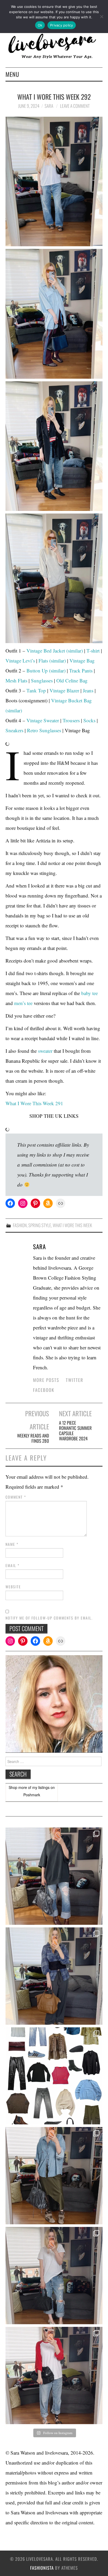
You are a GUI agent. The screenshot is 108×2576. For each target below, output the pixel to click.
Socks (89, 720)
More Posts (46, 1380)
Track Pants (81, 670)
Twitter (75, 1380)
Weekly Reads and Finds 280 (33, 1438)
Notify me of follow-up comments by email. (49, 1618)
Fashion (20, 1225)
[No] (101, 17)
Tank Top (36, 690)
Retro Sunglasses (44, 730)
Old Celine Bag (72, 680)
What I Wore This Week (72, 1225)
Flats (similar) (52, 661)
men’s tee (24, 1003)
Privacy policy (62, 25)
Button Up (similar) (46, 670)
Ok (40, 25)
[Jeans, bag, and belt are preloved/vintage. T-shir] (54, 2276)
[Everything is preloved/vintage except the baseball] (54, 2375)
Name (12, 1544)
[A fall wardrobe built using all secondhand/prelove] (54, 2076)
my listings (41, 1787)
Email (13, 1565)
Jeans (88, 690)
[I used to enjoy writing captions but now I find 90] (54, 1976)
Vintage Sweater (43, 720)
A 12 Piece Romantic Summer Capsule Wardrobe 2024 (75, 1431)
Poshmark (32, 1795)
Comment (16, 1497)
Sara (49, 106)
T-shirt (93, 651)
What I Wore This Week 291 (34, 1103)
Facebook (44, 1390)
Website (13, 1587)
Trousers (71, 720)
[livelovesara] (54, 46)
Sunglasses (42, 680)
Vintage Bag (82, 661)
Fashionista (42, 2568)
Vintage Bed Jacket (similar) (55, 651)
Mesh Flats (16, 680)
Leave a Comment (75, 106)
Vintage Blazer (64, 690)
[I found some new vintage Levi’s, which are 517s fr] (54, 1876)
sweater (45, 1051)
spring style (40, 1225)
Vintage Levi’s (20, 661)
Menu (12, 74)
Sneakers (14, 730)
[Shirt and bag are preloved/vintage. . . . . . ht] (54, 2176)
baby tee (90, 993)
